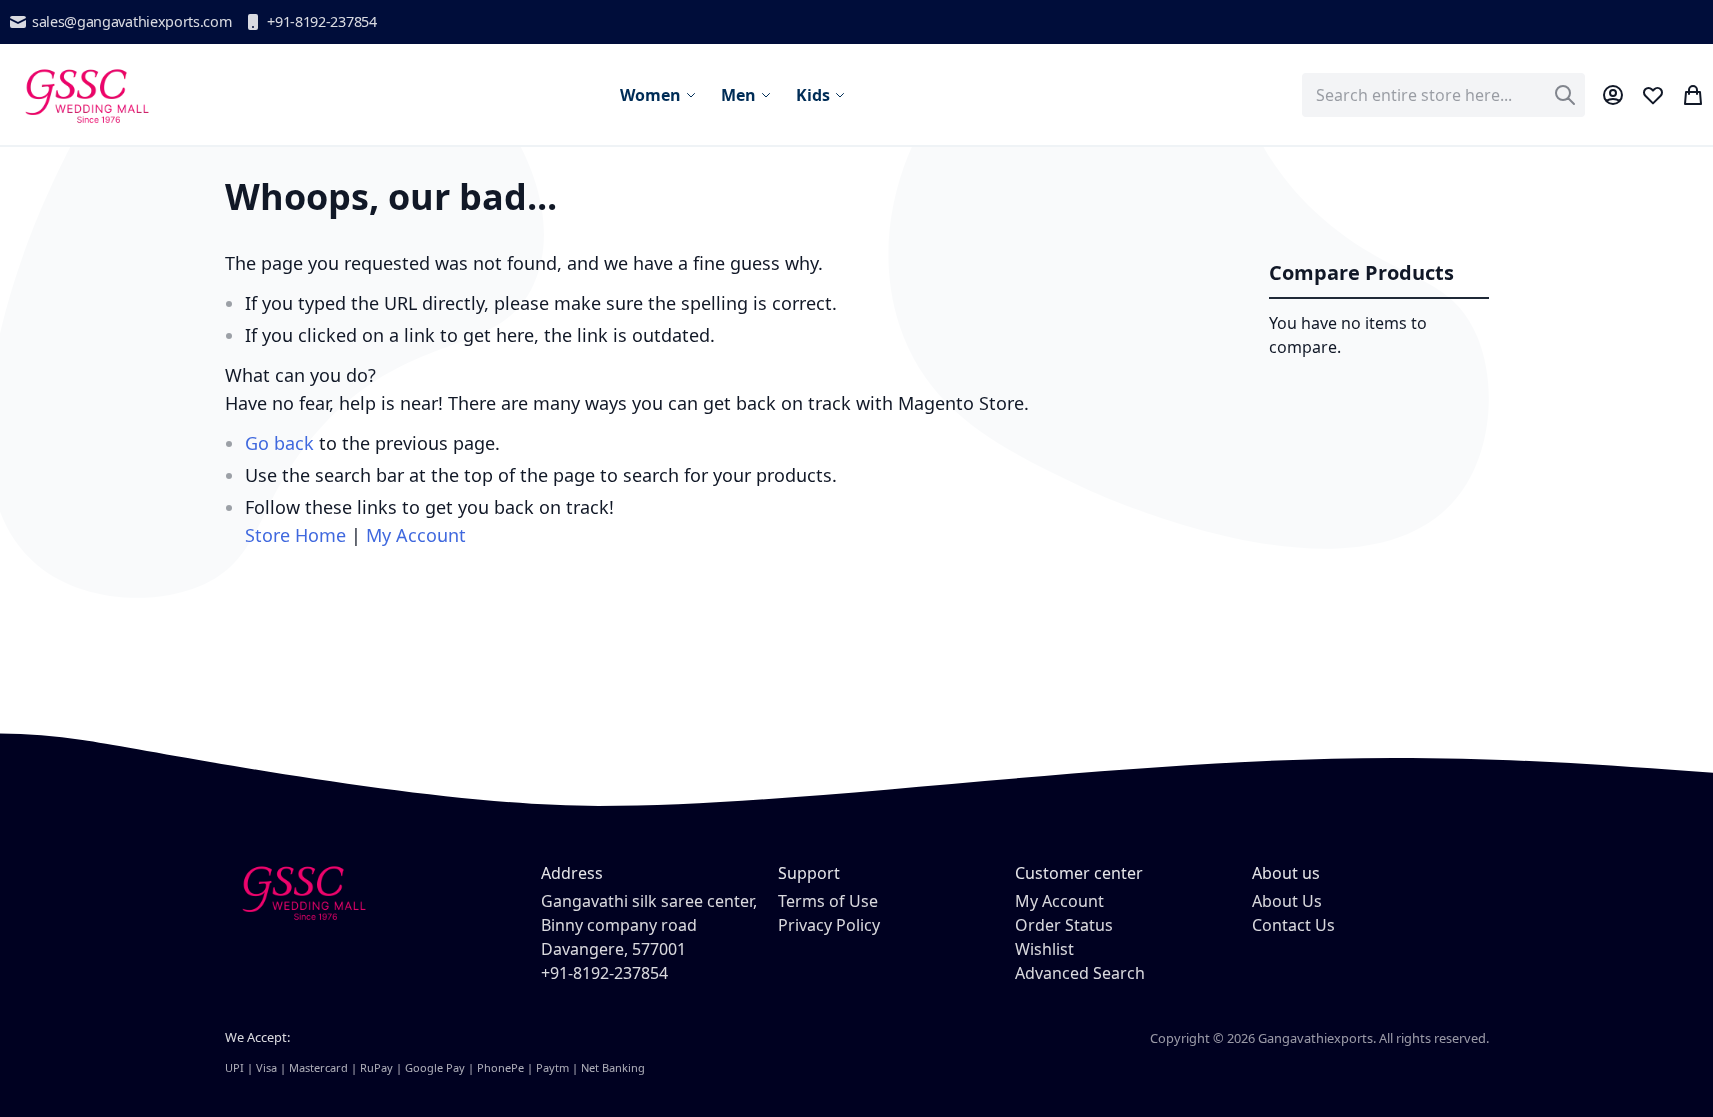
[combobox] (1443, 95)
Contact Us (1293, 925)
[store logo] (85, 94)
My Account (416, 535)
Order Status (1064, 925)
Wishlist (1044, 949)
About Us (1287, 901)
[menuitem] (658, 95)
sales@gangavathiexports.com (131, 21)
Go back (279, 443)
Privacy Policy (829, 925)
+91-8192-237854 (321, 21)
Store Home (295, 535)
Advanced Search (1080, 973)
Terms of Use (828, 901)
